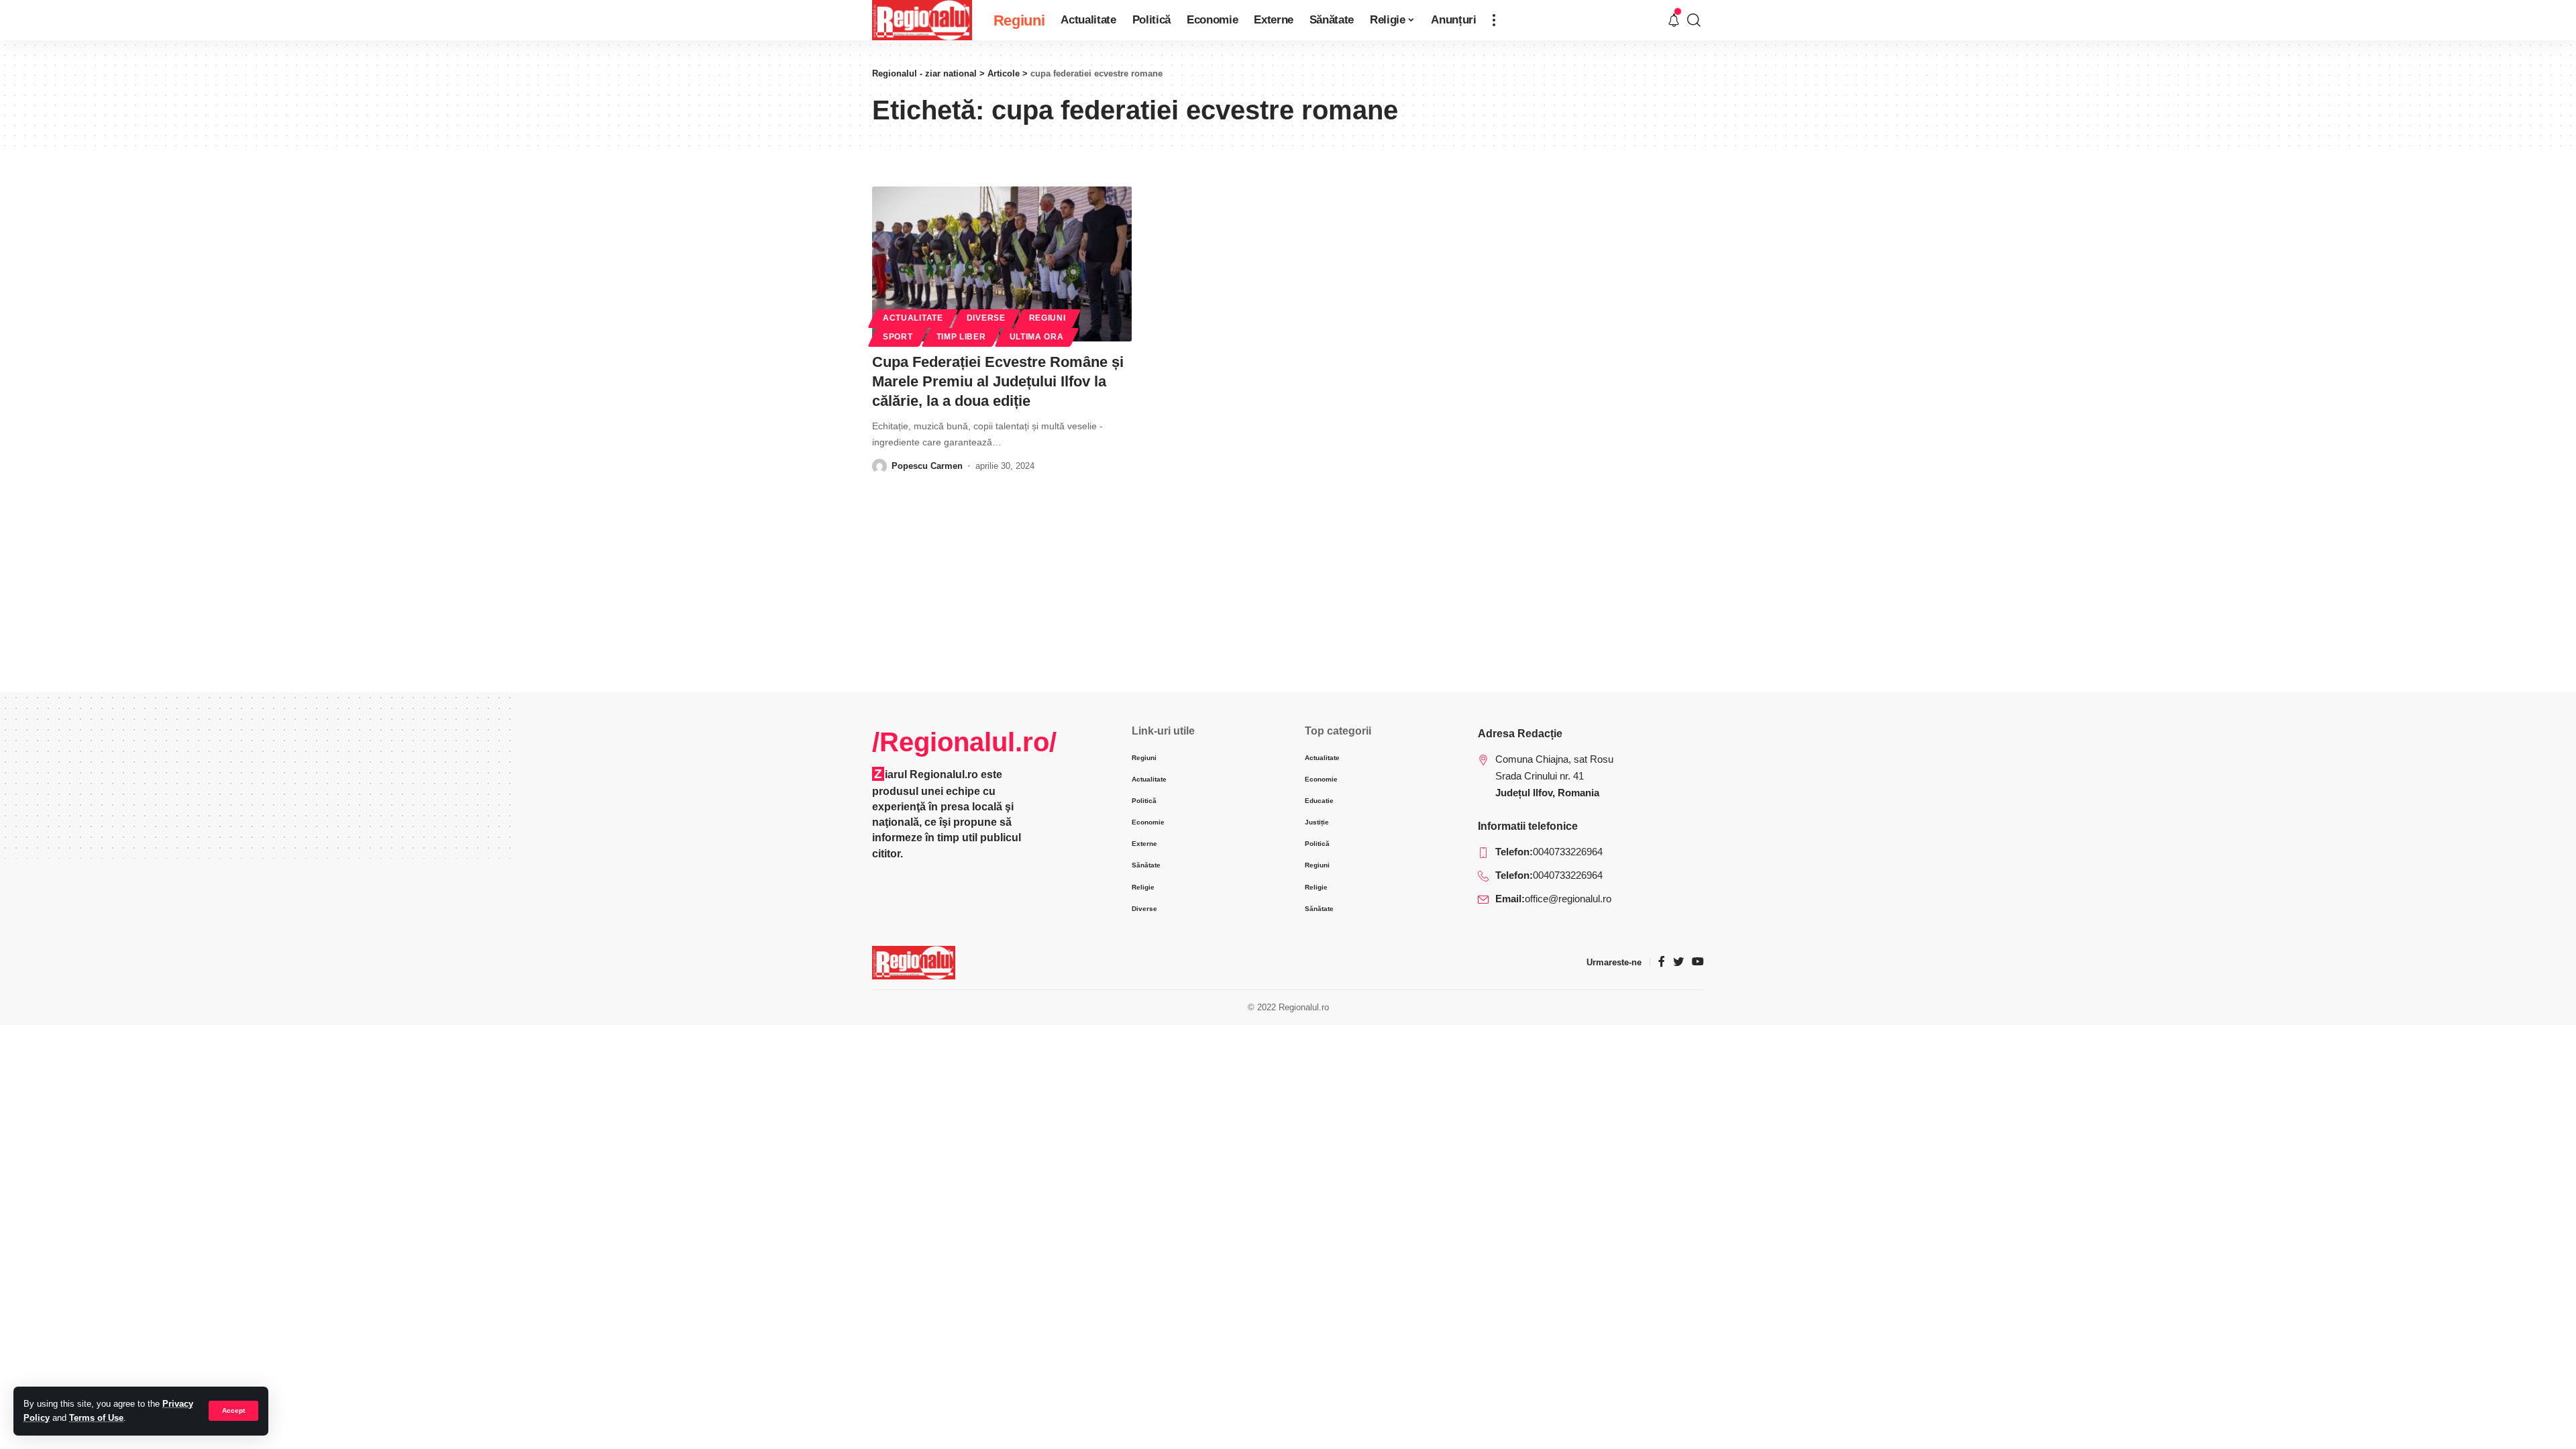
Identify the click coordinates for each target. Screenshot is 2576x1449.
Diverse (986, 318)
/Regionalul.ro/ (964, 742)
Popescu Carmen (927, 466)
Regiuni (1048, 318)
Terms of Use (96, 1418)
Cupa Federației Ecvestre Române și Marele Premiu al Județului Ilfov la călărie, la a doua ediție (998, 381)
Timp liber (961, 337)
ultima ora (1037, 337)
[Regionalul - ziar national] (922, 20)
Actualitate (913, 318)
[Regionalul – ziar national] (914, 963)
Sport (898, 337)
